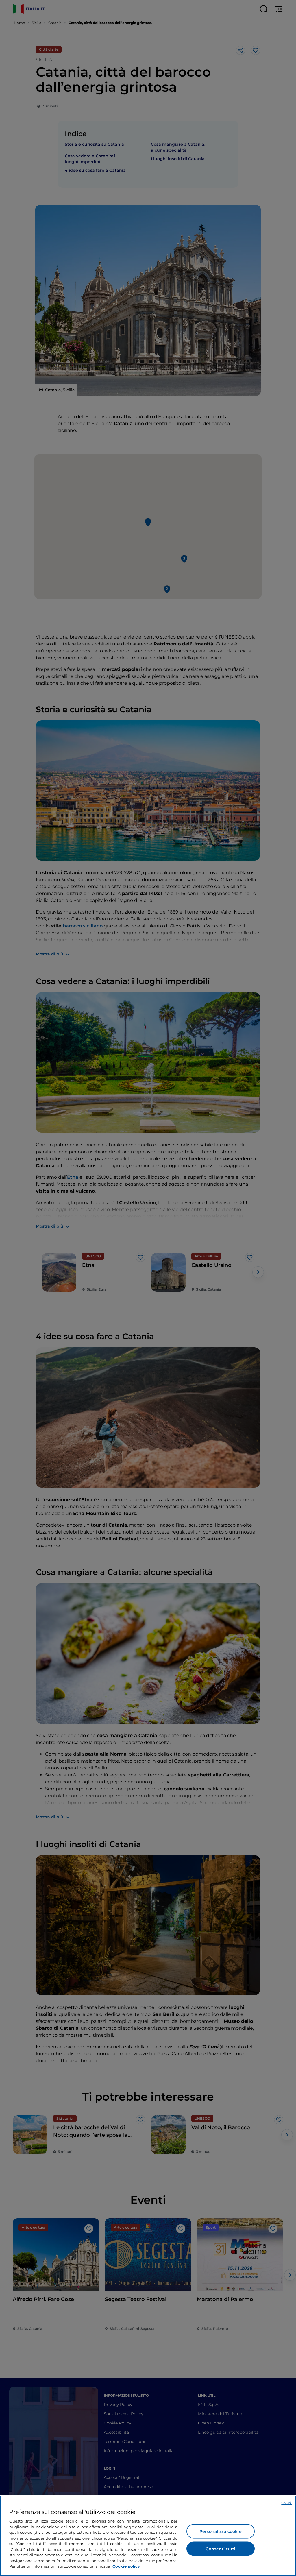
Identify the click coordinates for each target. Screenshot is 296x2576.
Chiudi (286, 2503)
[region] (148, 2536)
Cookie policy (126, 2566)
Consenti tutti (220, 2549)
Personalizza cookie (221, 2531)
